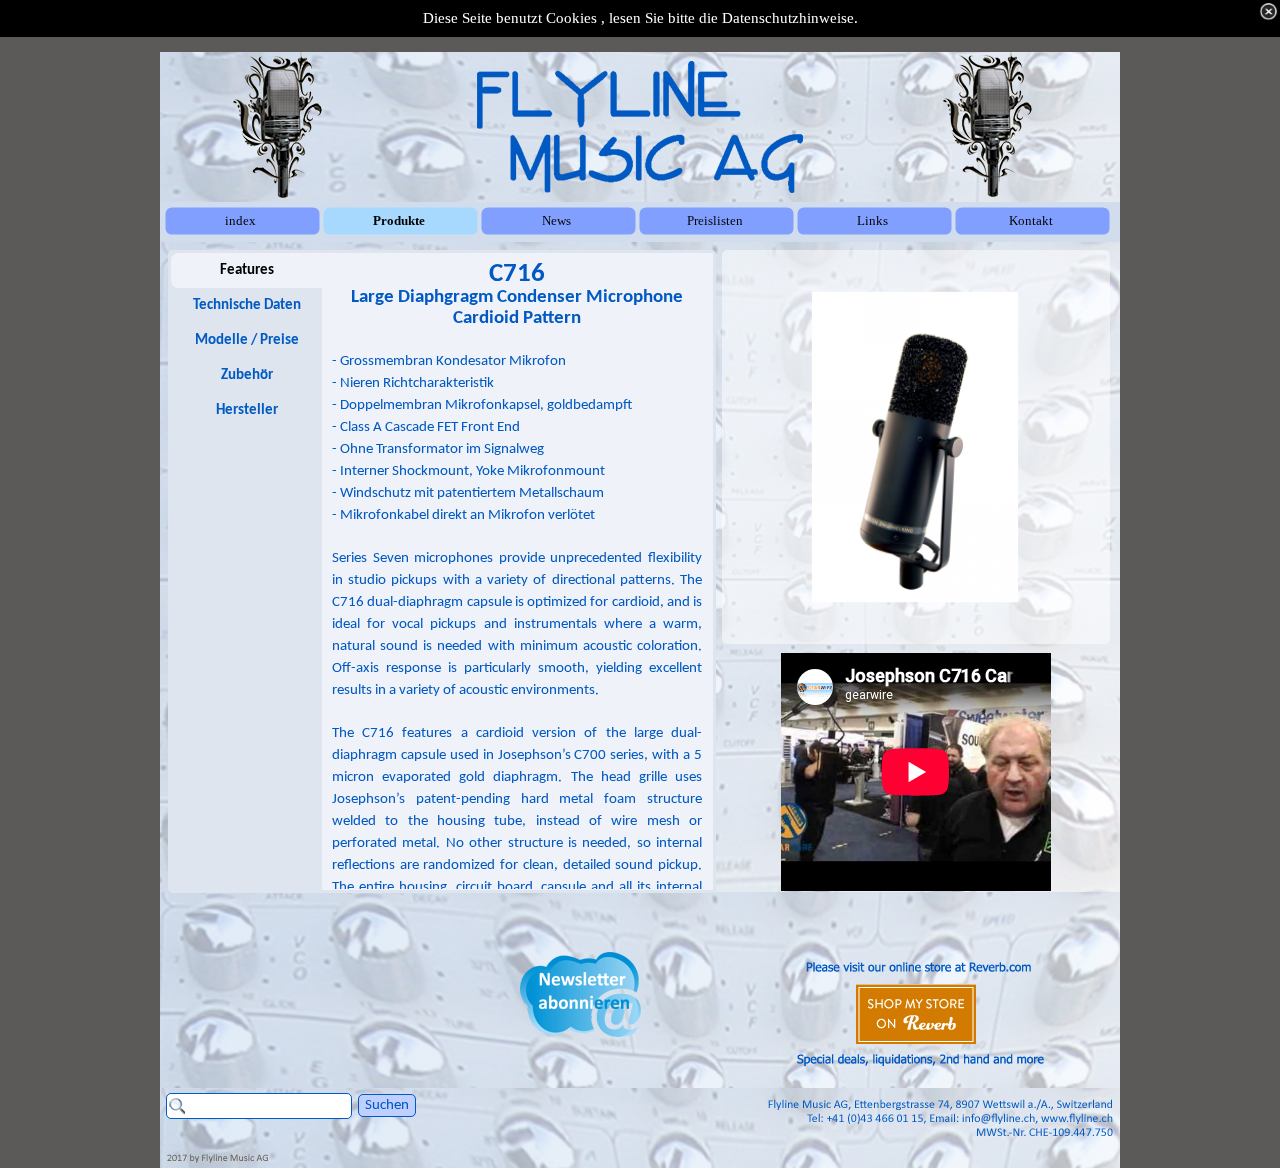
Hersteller (247, 410)
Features (247, 270)
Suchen (387, 1105)
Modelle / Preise (247, 340)
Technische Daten (247, 305)
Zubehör (247, 375)
